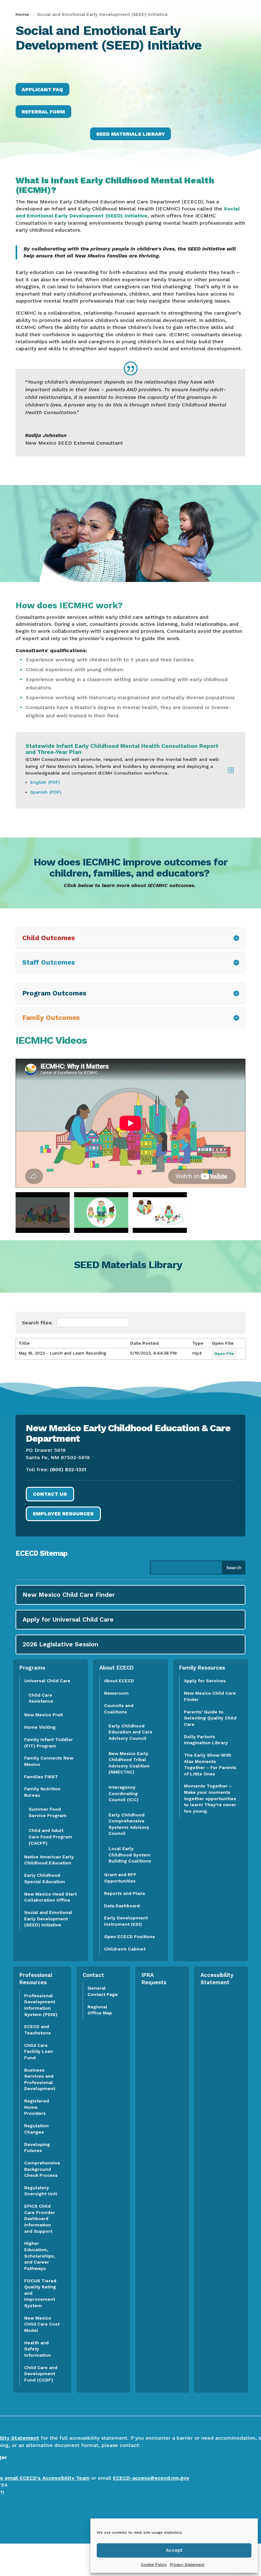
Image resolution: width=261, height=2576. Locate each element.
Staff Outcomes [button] (49, 962)
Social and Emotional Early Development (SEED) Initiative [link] (48, 1919)
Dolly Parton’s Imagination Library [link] (206, 1740)
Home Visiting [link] (40, 1727)
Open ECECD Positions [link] (130, 1937)
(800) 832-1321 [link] (68, 1469)
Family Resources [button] (202, 1668)
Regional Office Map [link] (100, 2010)
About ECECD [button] (116, 1668)
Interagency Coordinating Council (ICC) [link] (123, 1793)
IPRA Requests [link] (154, 1979)
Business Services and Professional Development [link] (42, 2079)
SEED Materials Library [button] (130, 134)
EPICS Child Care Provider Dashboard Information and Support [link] (40, 2218)
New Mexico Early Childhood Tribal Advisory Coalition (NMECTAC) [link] (129, 1763)
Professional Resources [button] (36, 1979)
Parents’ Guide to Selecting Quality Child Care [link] (210, 1718)
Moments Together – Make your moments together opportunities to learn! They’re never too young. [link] (210, 1798)
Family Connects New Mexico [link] (49, 1761)
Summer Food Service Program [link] (48, 1812)
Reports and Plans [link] (125, 1893)
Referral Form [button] (43, 112)
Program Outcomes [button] (54, 993)
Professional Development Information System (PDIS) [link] (41, 2005)
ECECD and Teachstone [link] (38, 2030)
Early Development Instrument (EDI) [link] (126, 1921)
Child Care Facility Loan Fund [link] (39, 2051)
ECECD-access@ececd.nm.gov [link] (151, 2478)
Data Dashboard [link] (122, 1906)
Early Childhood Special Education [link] (45, 1878)
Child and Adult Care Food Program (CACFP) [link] (50, 1837)
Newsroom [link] (116, 1693)
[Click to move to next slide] (245, 1123)
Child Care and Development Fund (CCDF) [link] (41, 2374)
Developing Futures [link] (37, 2148)
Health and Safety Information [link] (38, 2349)
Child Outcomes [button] (49, 938)
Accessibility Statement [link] (217, 1979)
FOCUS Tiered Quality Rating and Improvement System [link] (40, 2293)
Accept (174, 2550)
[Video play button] (43, 1213)
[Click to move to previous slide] (16, 1123)
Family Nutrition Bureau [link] (42, 1792)
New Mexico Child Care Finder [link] (210, 1696)
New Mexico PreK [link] (44, 1715)
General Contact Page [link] (103, 1991)
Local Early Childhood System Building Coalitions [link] (130, 1855)
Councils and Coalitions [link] (119, 1709)
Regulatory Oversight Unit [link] (41, 2191)
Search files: (38, 1323)
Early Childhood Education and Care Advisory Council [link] (130, 1732)
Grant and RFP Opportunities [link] (120, 1878)
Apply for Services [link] (205, 1681)
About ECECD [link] (119, 1681)
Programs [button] (32, 1668)
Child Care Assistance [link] (41, 1698)
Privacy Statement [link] (187, 2565)
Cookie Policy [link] (154, 2565)
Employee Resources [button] (63, 1514)
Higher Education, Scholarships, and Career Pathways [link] (40, 2256)
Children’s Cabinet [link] (125, 1949)
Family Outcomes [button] (51, 1018)
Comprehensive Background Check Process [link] (42, 2169)
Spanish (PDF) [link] (46, 792)
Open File (224, 1354)
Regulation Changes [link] (36, 2129)
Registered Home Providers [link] (37, 2107)
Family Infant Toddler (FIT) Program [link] (49, 1743)
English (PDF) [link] (46, 782)
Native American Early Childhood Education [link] (49, 1860)
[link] (23, 14)
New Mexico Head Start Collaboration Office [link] (50, 1897)
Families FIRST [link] (41, 1777)
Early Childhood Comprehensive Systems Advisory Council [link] (129, 1824)
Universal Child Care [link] (47, 1681)
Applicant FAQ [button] (42, 89)
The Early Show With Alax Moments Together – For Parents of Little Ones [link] (210, 1764)
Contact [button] (93, 1975)
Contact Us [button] (50, 1494)
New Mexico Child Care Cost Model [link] (42, 2324)
